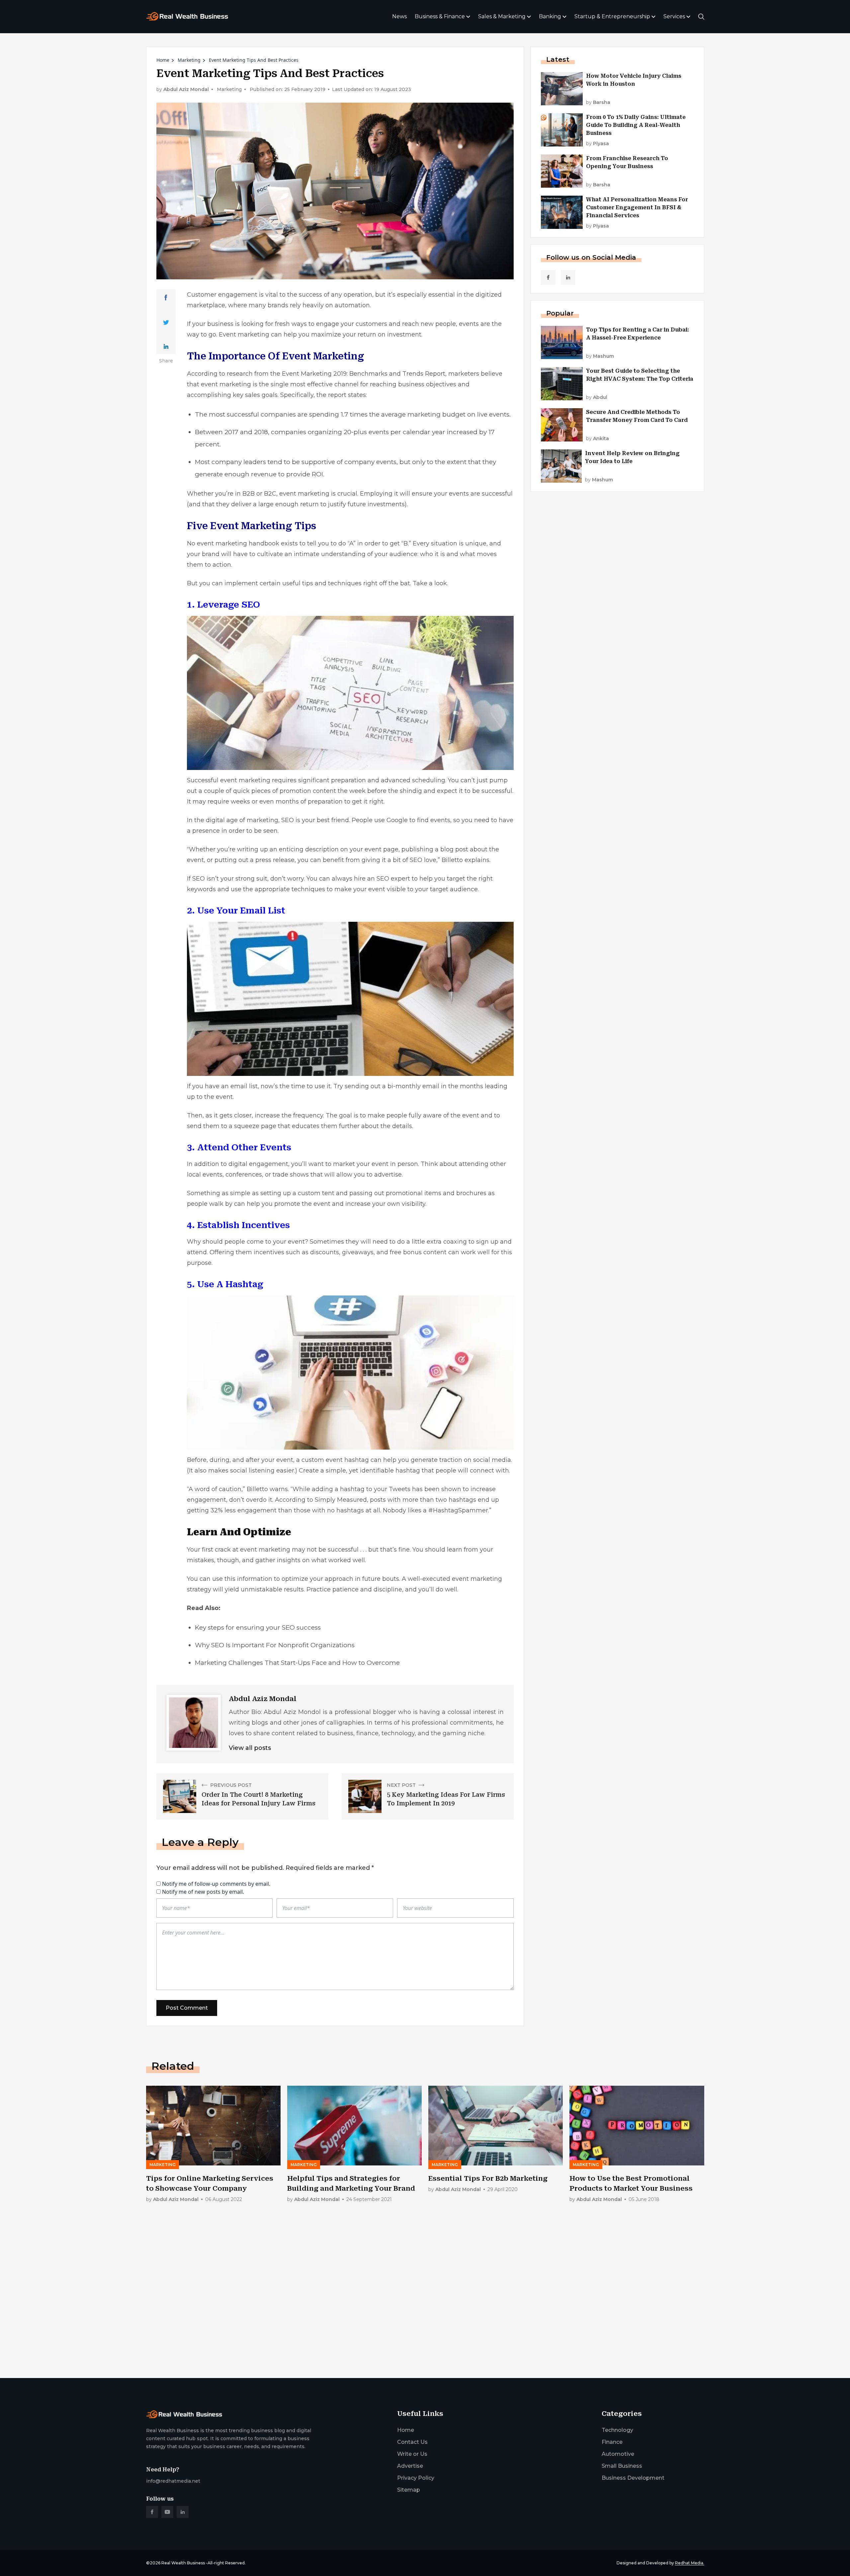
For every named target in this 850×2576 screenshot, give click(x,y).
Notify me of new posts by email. (203, 1892)
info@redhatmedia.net (173, 2481)
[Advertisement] (345, 2321)
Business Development (633, 2478)
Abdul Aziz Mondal (186, 90)
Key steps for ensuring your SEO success (258, 1627)
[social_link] (548, 277)
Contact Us (412, 2442)
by (598, 102)
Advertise (410, 2466)
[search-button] (701, 17)
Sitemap (409, 2490)
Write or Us (412, 2454)
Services (674, 16)
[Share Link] (166, 298)
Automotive (618, 2454)
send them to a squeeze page (232, 1126)
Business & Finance (440, 16)
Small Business (622, 2466)
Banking (550, 16)
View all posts (250, 1748)
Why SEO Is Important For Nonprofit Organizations (275, 1645)
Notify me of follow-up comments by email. (216, 1884)
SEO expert (393, 879)
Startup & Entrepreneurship (612, 16)
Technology (617, 2430)
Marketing (189, 60)
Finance (612, 2442)
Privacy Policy (416, 2478)
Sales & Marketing (502, 16)
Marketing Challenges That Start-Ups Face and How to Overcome (297, 1663)
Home (163, 60)
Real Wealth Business (183, 2563)
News (399, 16)
